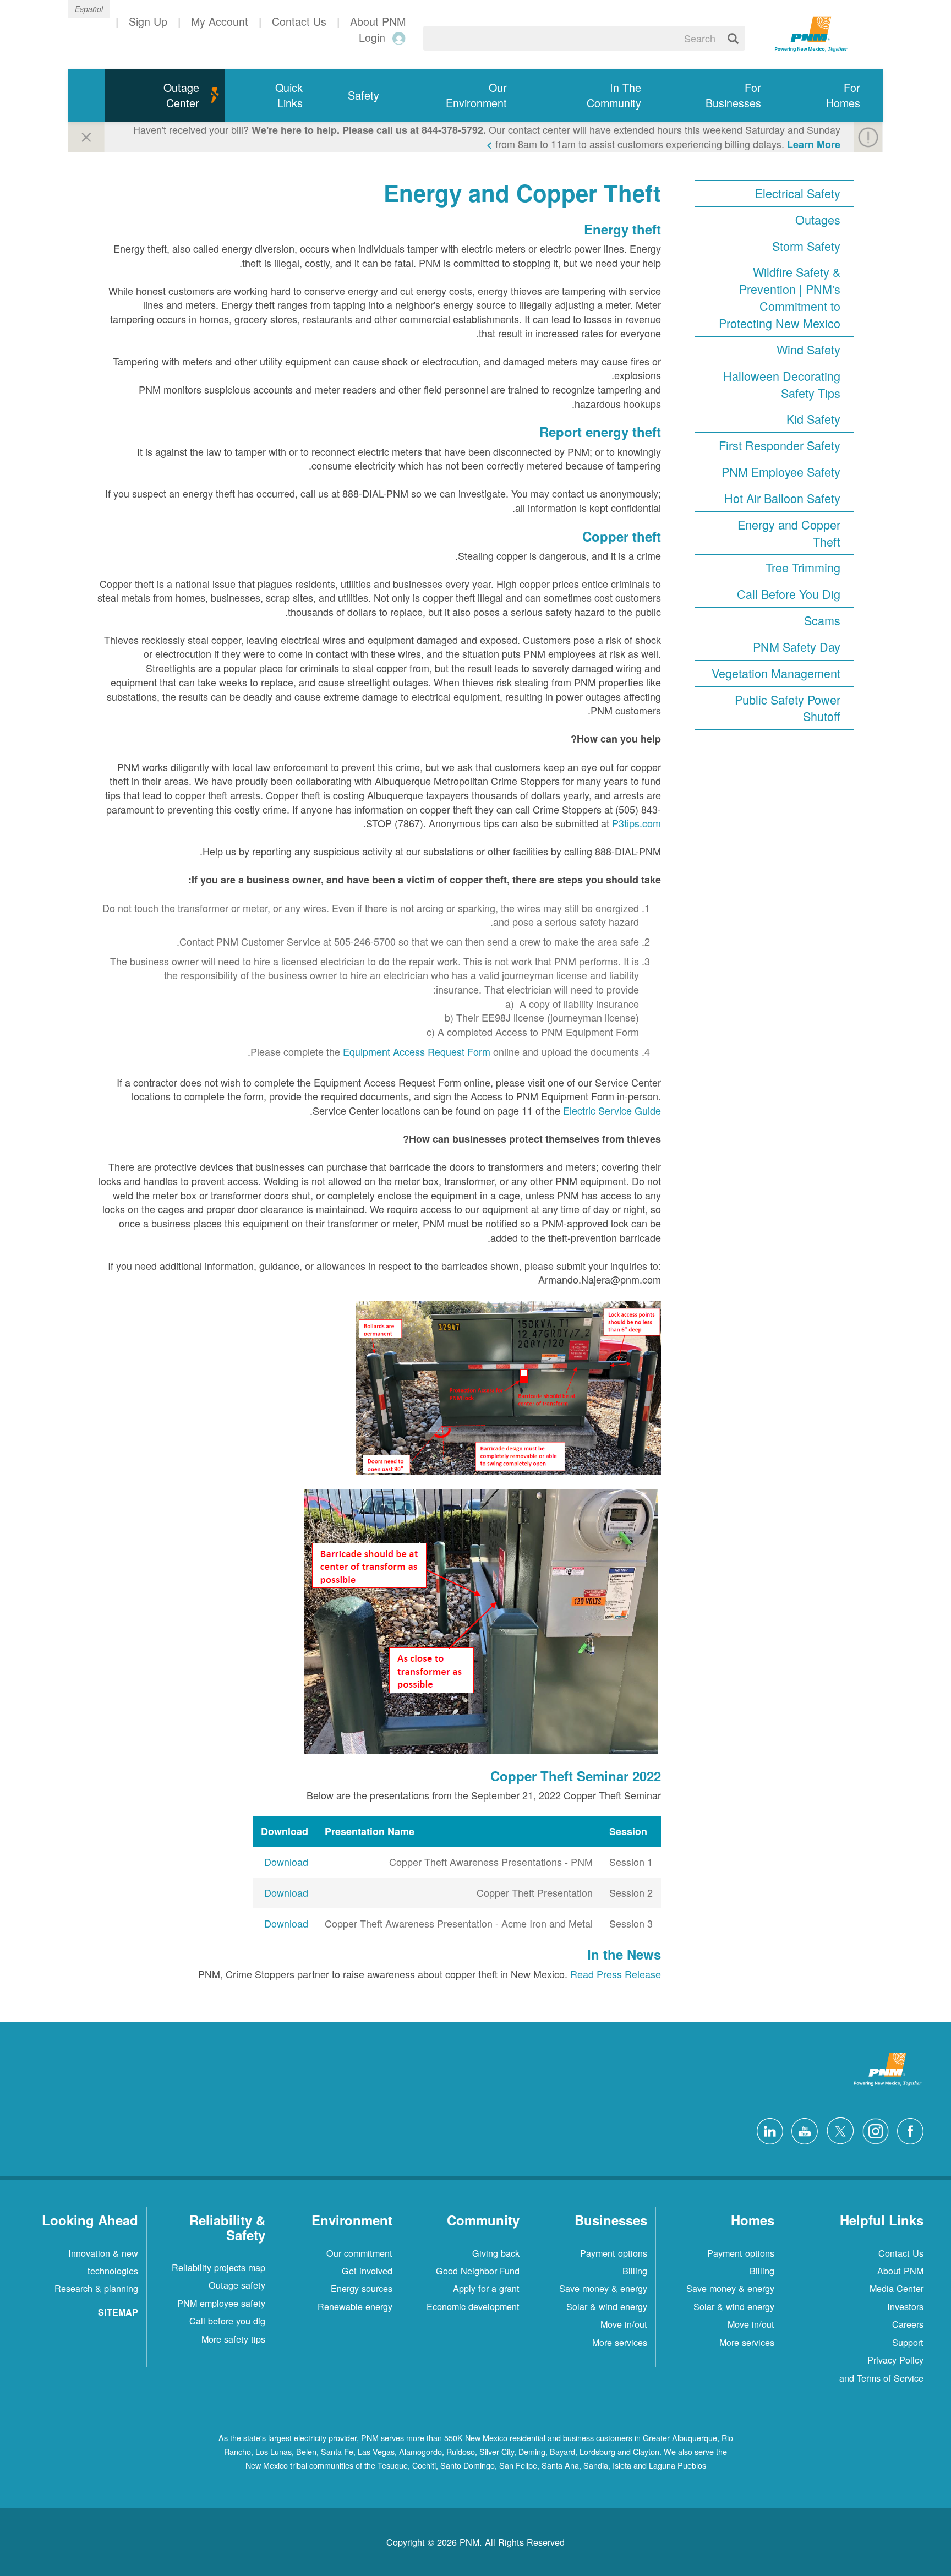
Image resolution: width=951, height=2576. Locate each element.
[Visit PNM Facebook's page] (908, 2130)
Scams (822, 620)
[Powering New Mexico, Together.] (811, 32)
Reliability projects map (218, 2267)
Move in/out (751, 2324)
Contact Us (901, 2253)
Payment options (741, 2253)
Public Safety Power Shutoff (788, 708)
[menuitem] (833, 95)
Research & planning (96, 2288)
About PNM (900, 2271)
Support (908, 2342)
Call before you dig (227, 2321)
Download (286, 1862)
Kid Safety (813, 419)
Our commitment (359, 2253)
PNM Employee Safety (781, 472)
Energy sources (362, 2288)
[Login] (397, 38)
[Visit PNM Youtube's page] (802, 2130)
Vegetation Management (776, 673)
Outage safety (237, 2285)
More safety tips (233, 2339)
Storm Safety (806, 246)
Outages (818, 220)
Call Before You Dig (789, 594)
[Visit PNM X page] (837, 2130)
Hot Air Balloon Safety (782, 498)
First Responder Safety (780, 445)
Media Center (897, 2288)
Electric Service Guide (612, 1110)
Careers (908, 2324)
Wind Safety (808, 350)
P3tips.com (636, 823)
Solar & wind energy (734, 2306)
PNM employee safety (221, 2303)
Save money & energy (730, 2288)
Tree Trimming (803, 567)
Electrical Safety (798, 193)
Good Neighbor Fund (478, 2271)
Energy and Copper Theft (789, 533)
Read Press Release (616, 1974)
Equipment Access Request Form (417, 1051)
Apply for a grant (486, 2288)
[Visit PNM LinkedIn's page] (767, 2130)
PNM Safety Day (797, 647)
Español (89, 9)
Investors (905, 2306)
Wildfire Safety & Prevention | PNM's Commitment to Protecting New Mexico (780, 298)
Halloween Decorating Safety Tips (782, 384)
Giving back (496, 2253)
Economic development (473, 2306)
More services (747, 2342)
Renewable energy (355, 2306)
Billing (762, 2271)
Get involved (367, 2271)
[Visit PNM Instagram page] (873, 2130)
